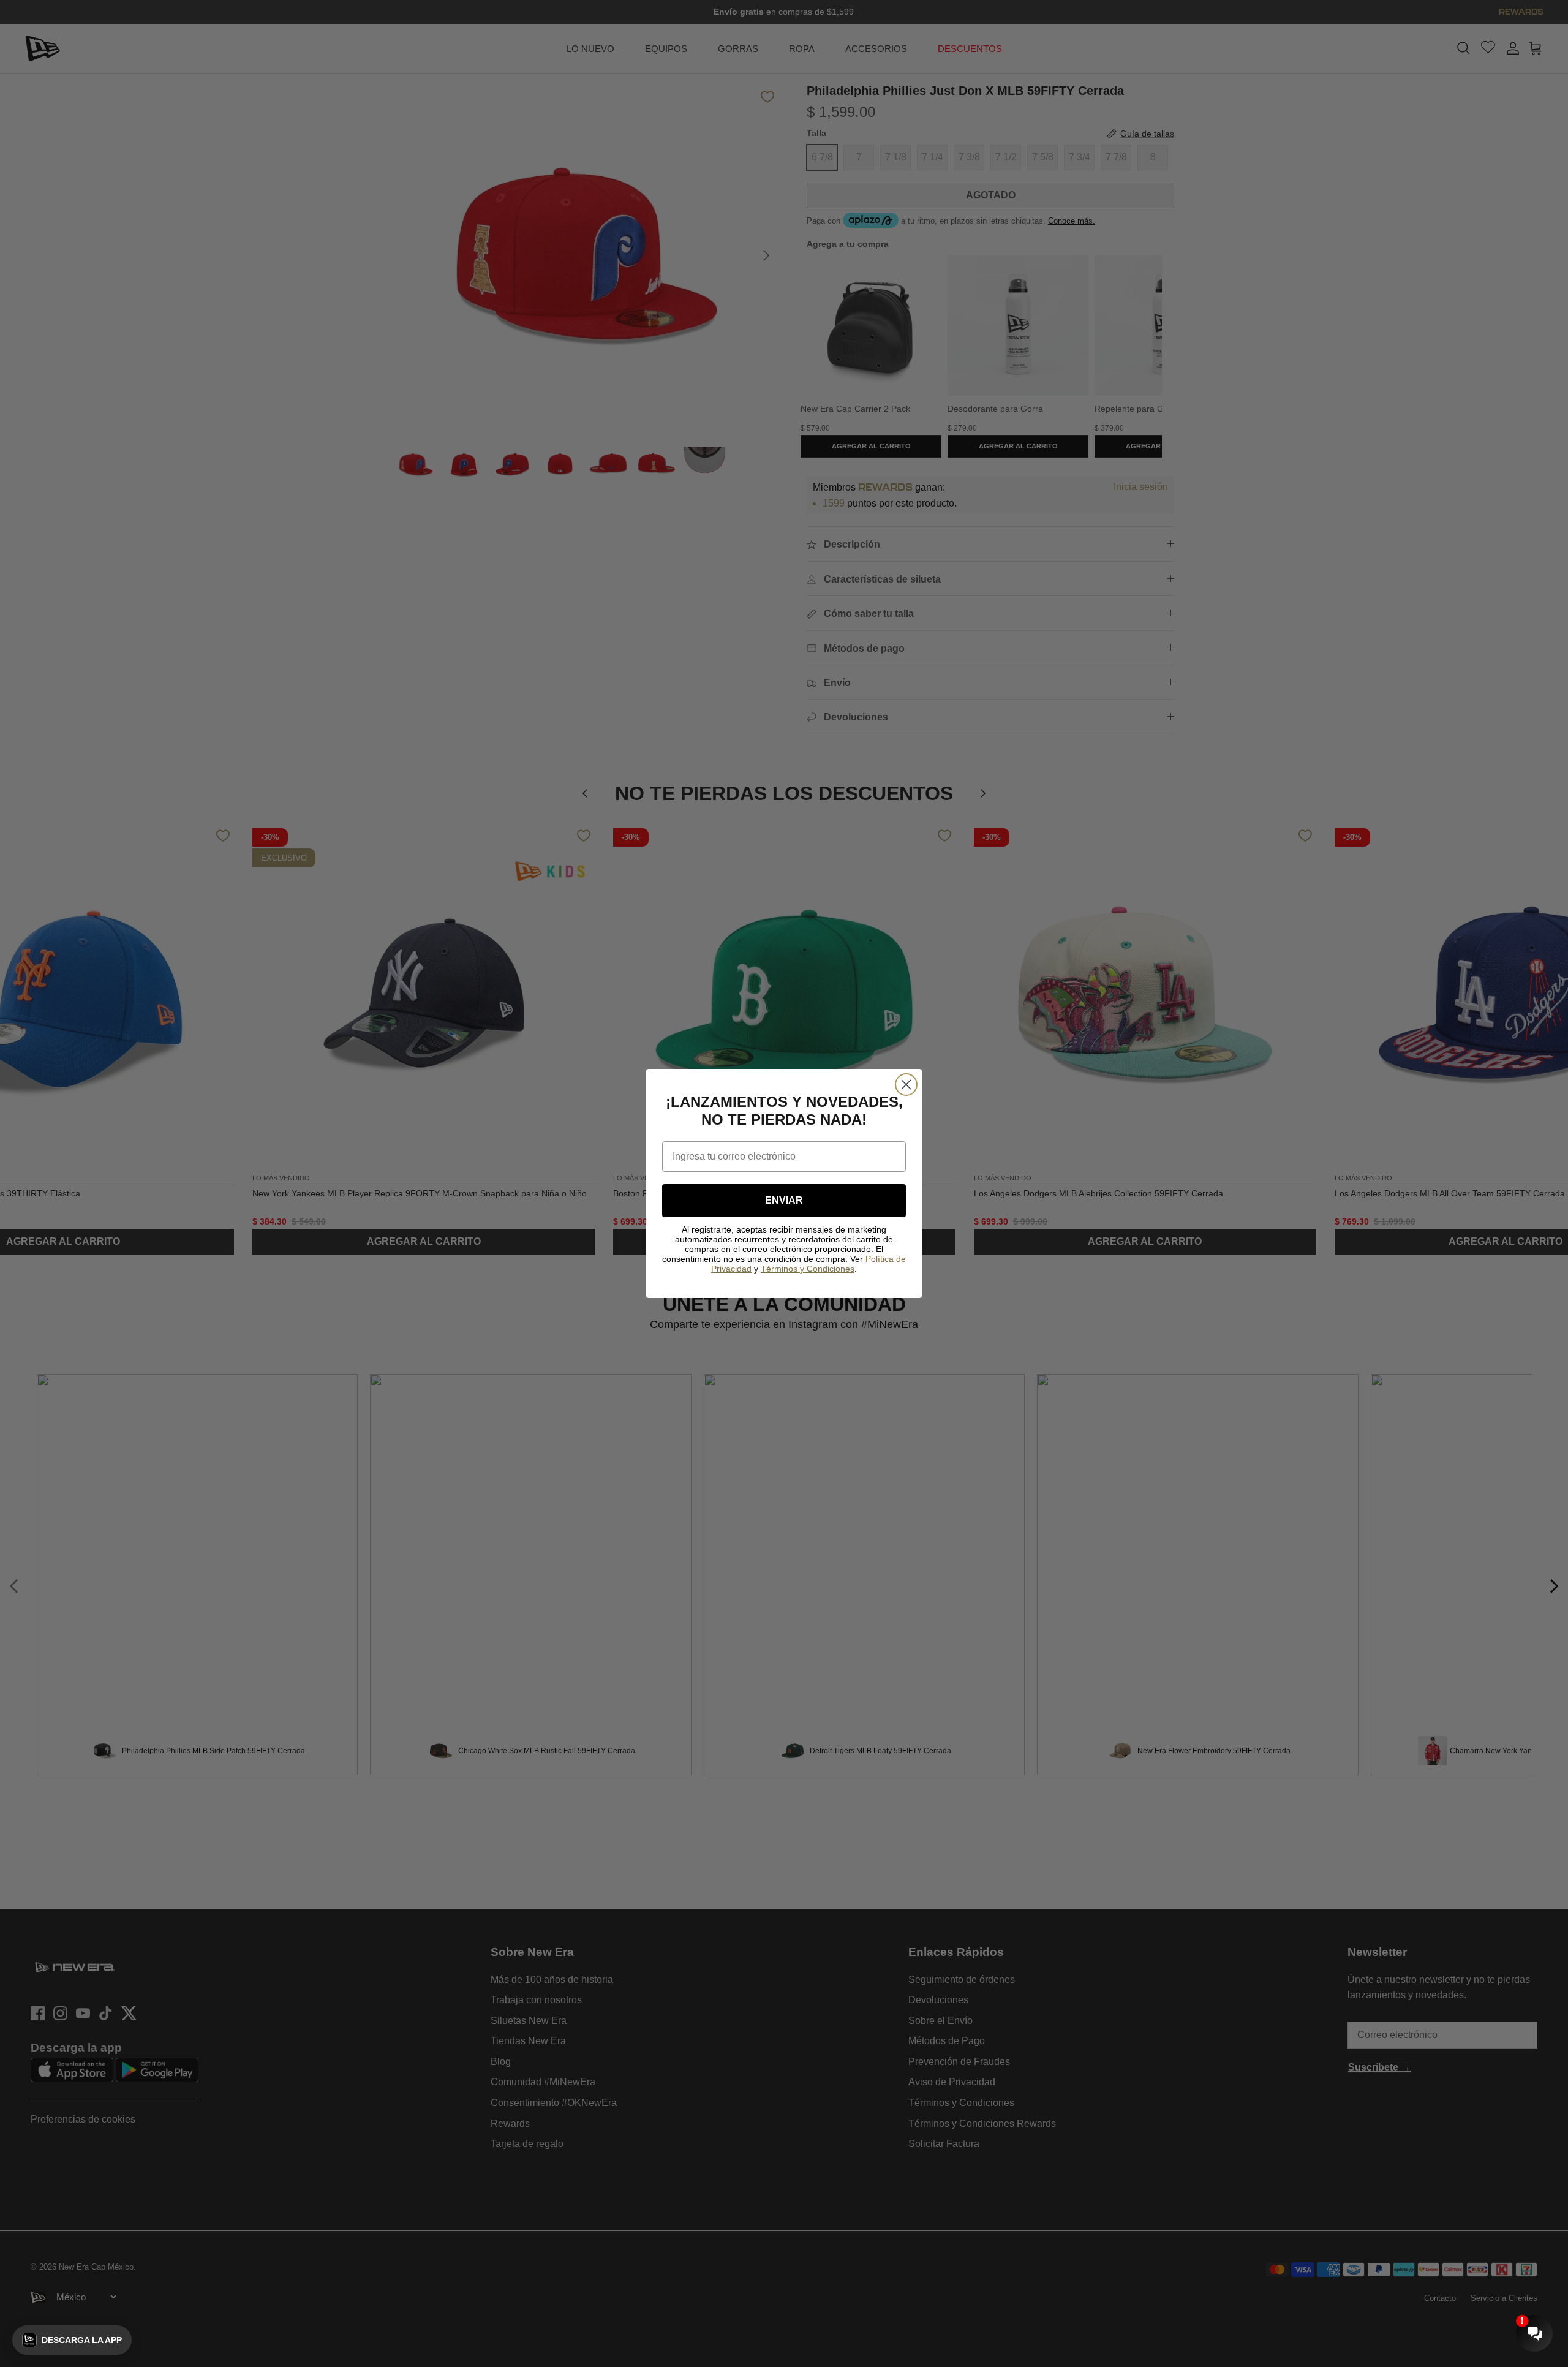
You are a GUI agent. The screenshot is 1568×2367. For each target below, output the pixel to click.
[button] (72, 2340)
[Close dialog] (906, 1085)
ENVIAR (784, 1200)
